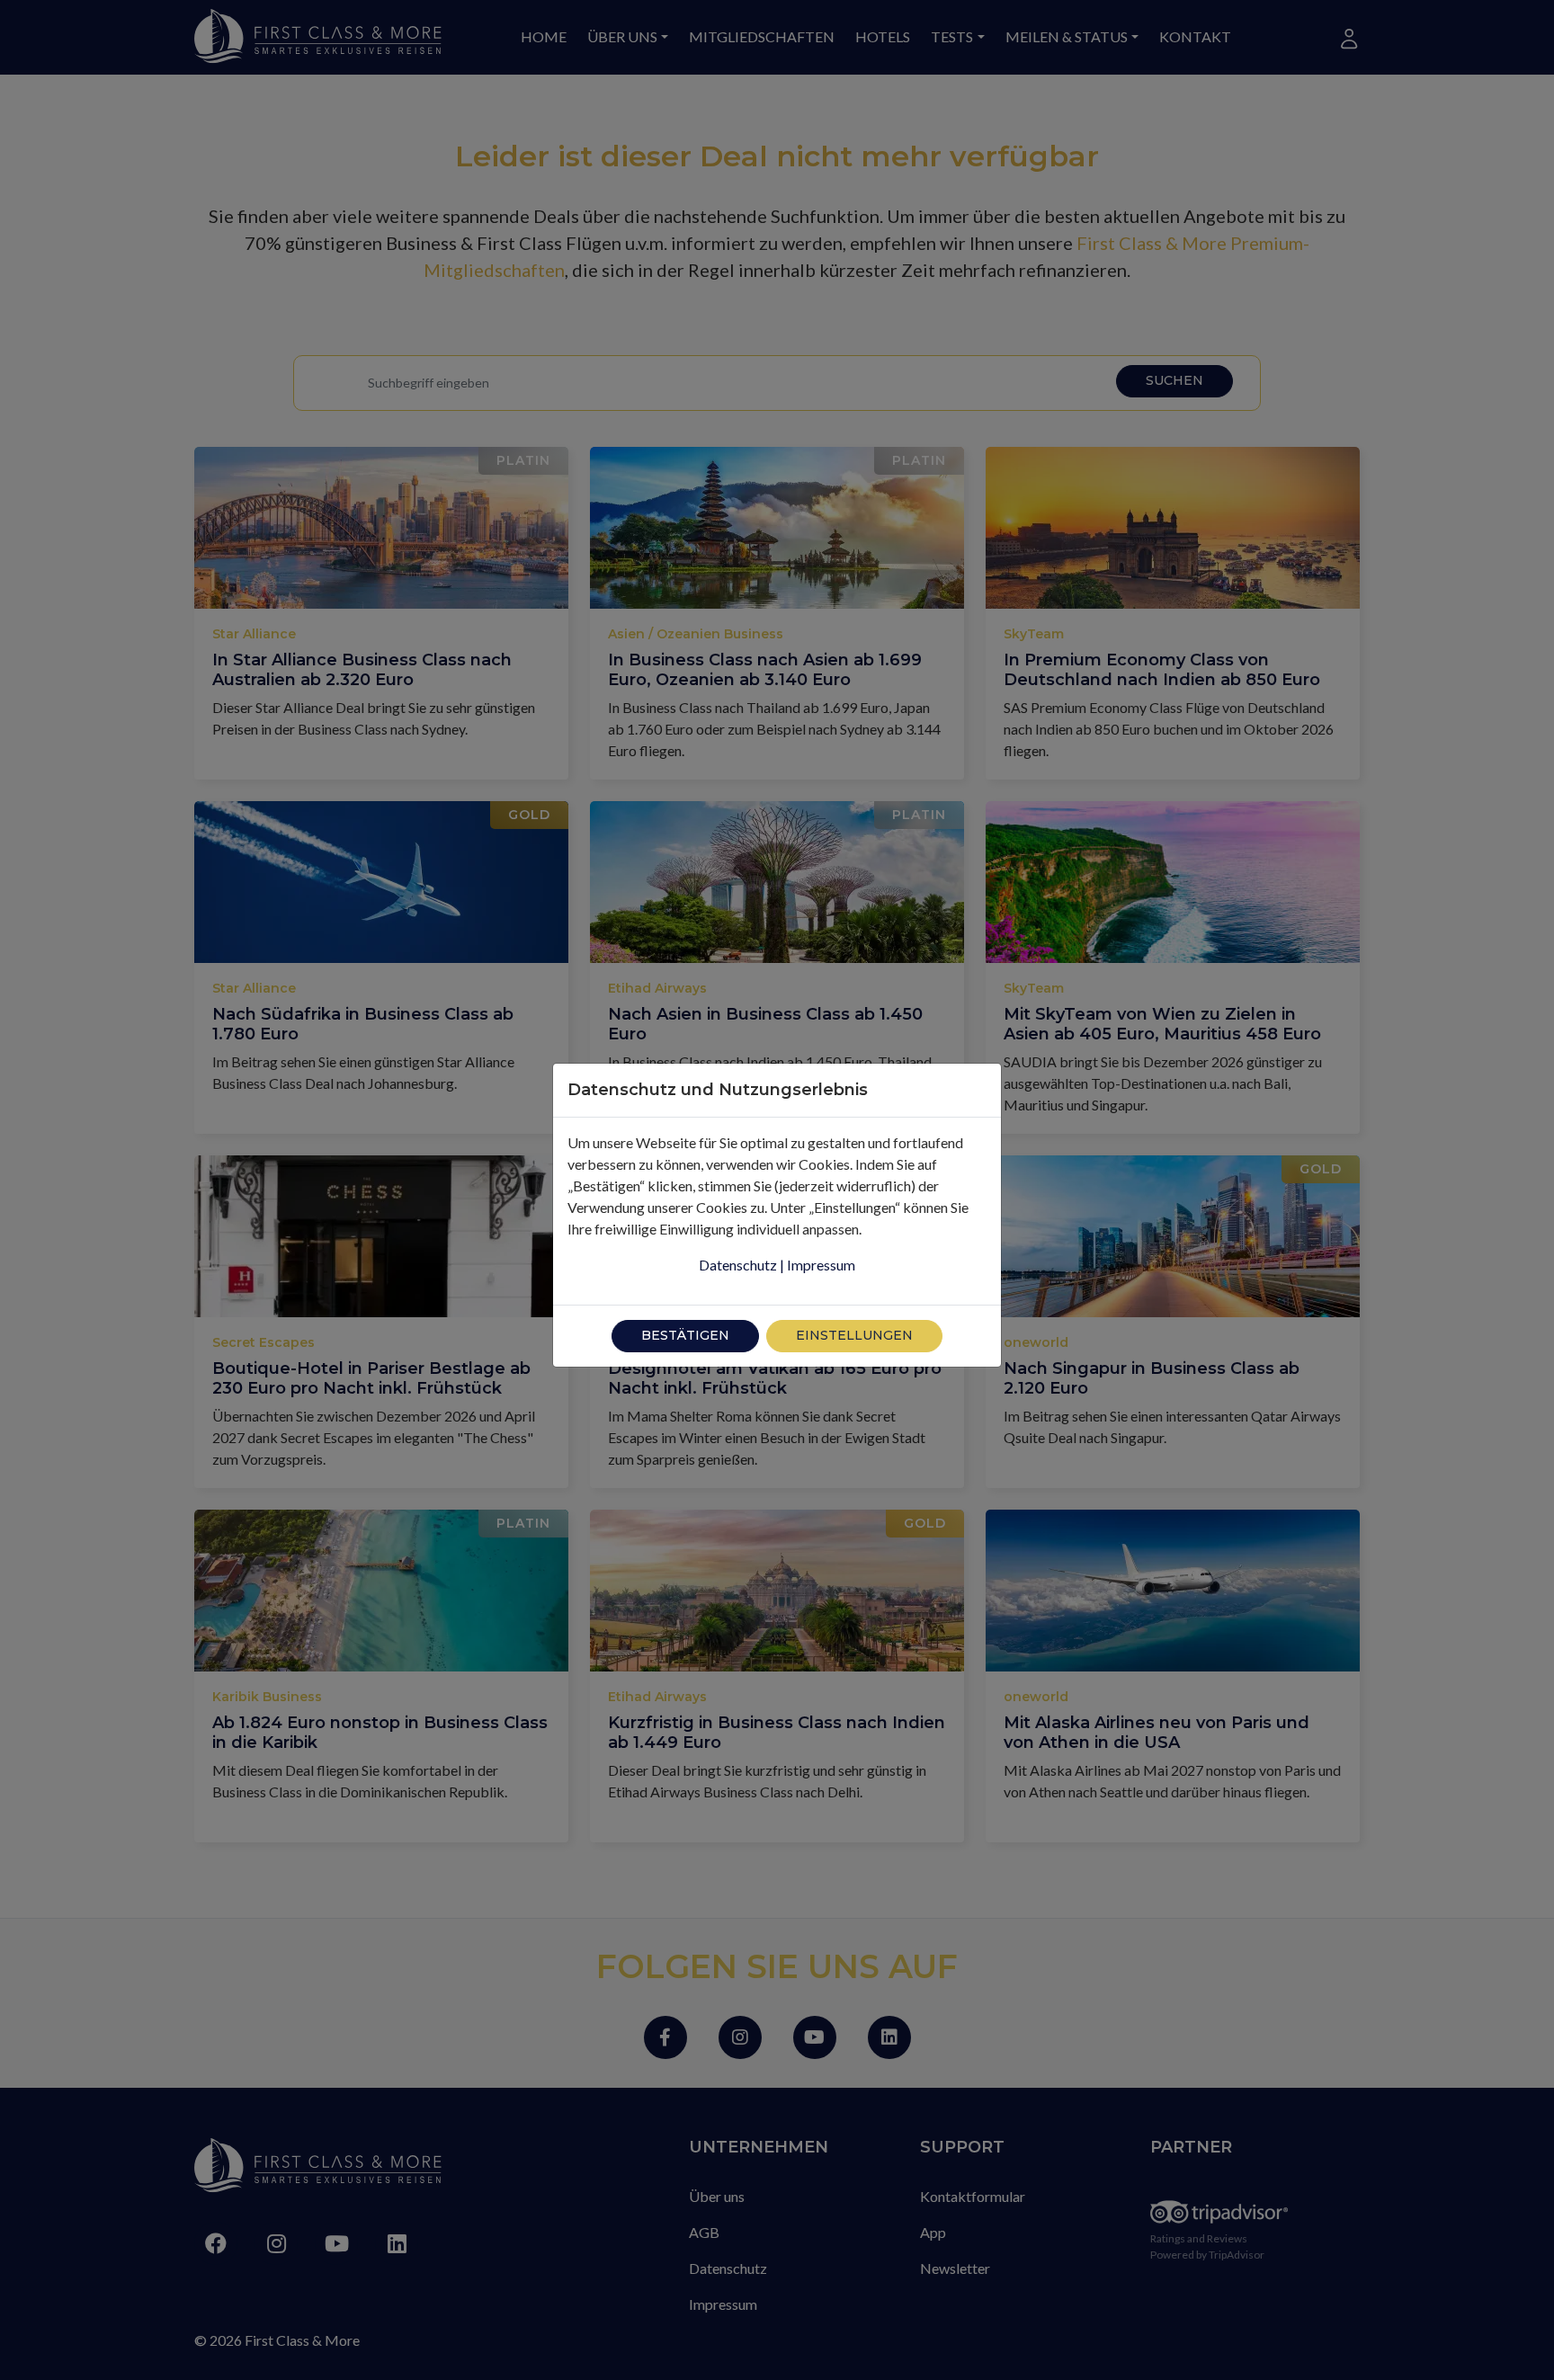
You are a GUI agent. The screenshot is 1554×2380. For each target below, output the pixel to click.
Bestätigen (685, 1335)
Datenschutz (738, 1265)
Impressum (821, 1265)
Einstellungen (854, 1335)
